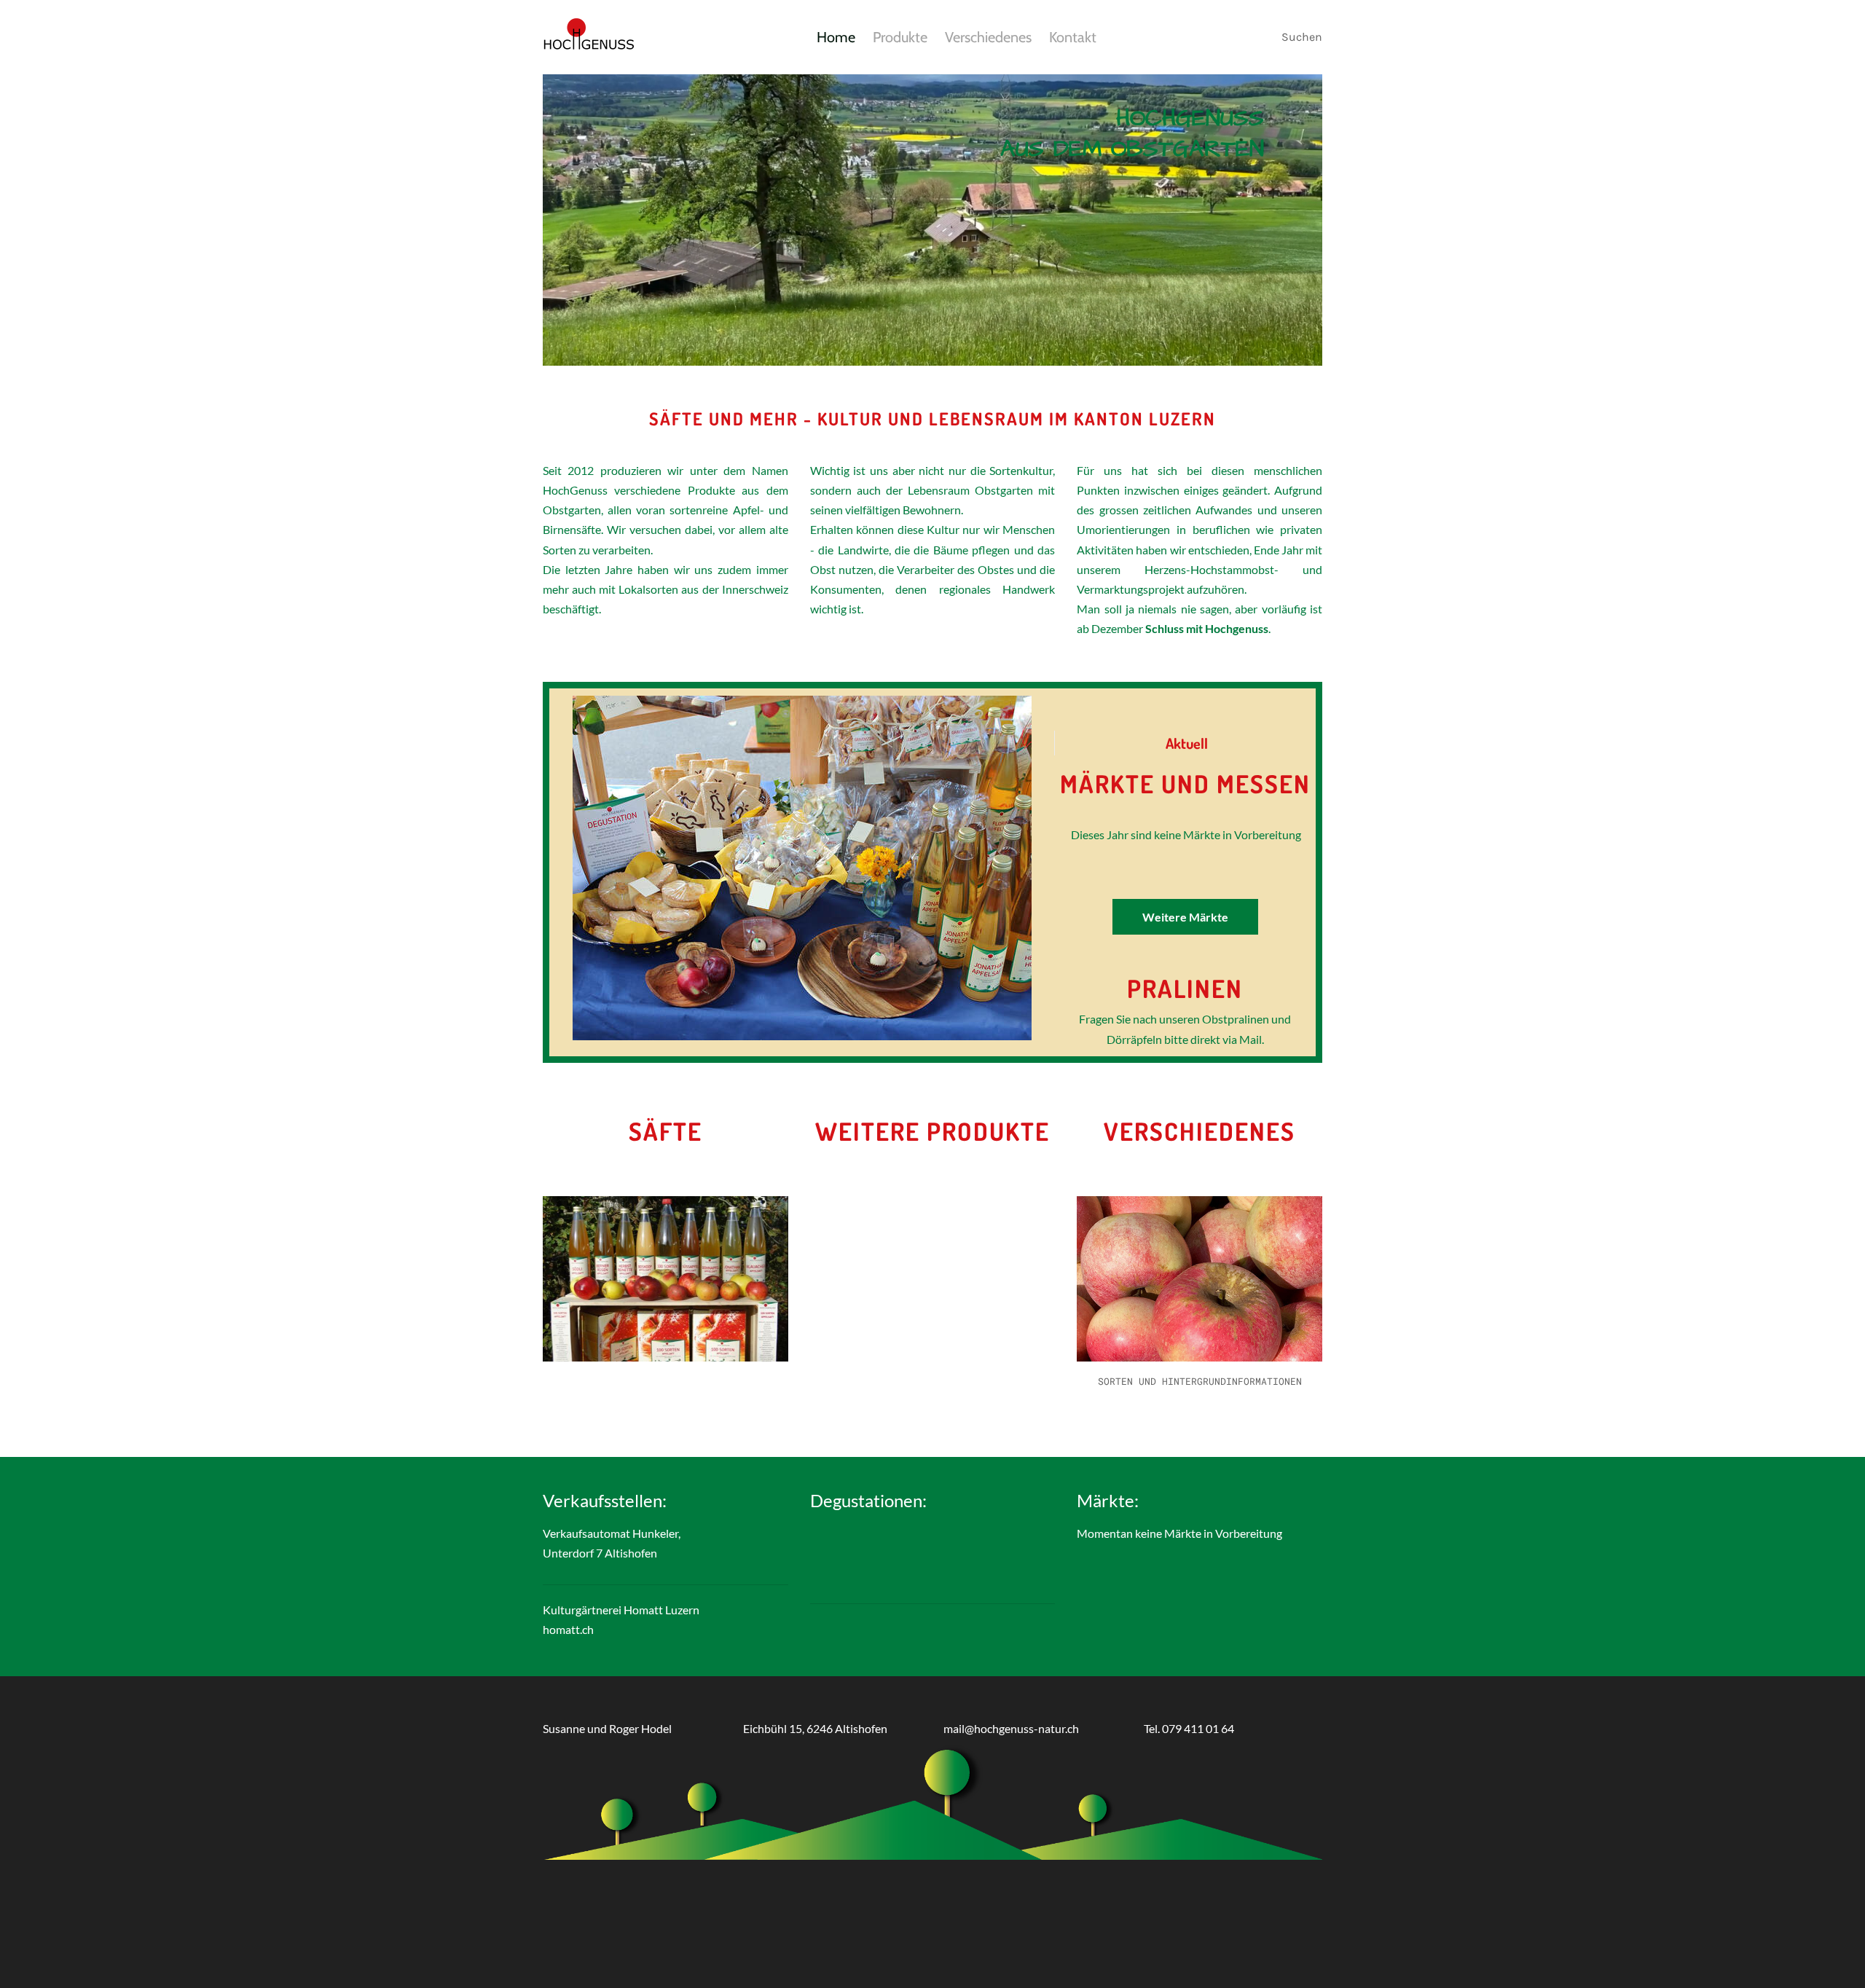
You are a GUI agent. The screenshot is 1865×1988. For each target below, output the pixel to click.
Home (836, 37)
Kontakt (1073, 37)
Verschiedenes (988, 37)
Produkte (900, 37)
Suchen (1302, 37)
